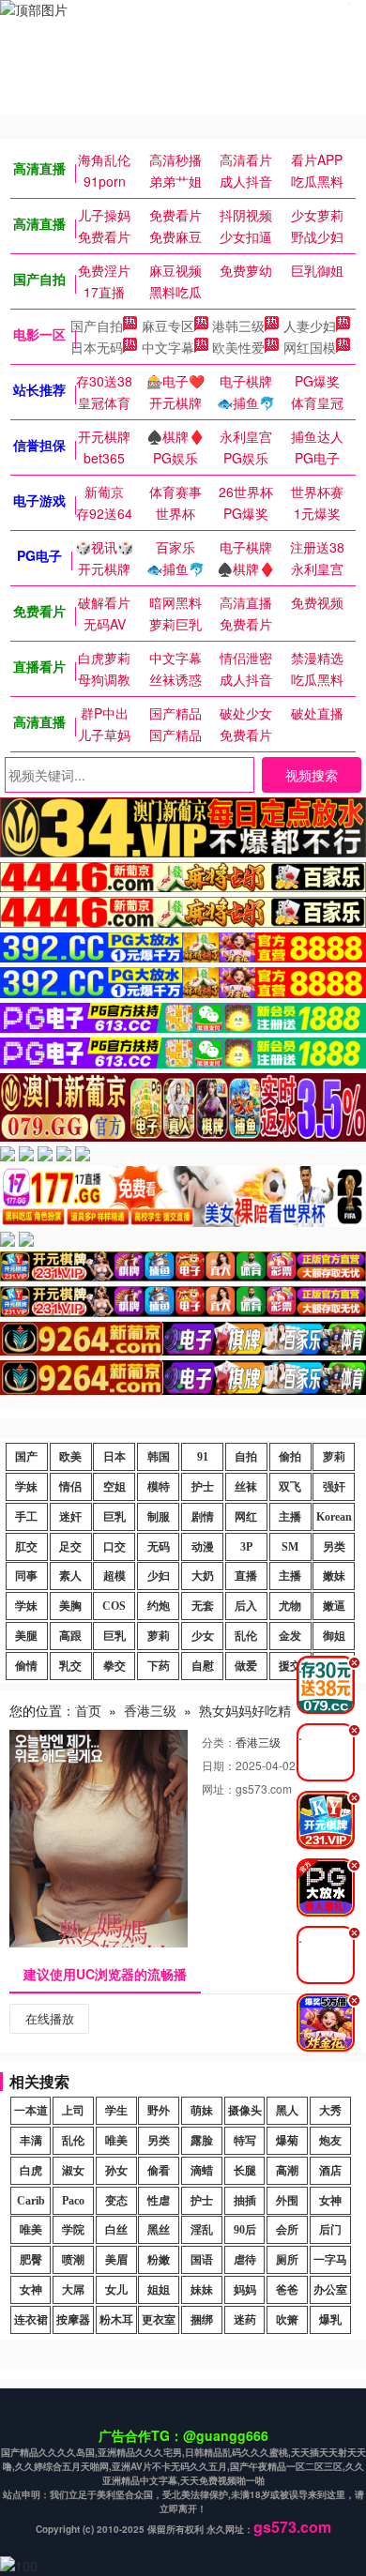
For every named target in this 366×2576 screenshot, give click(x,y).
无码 (159, 1547)
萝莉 (334, 1457)
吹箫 (287, 2320)
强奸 (334, 1487)
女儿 (116, 2290)
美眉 (116, 2260)
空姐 (114, 1487)
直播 (246, 1576)
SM (290, 1547)
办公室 (330, 2290)
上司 (73, 2111)
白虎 (31, 2171)
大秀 (330, 2111)
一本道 (31, 2111)
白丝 (116, 2230)
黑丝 (159, 2230)
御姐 (334, 1636)
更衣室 (159, 2320)
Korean (334, 1517)
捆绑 (202, 2320)
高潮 (287, 2171)
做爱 (246, 1666)
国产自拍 (97, 326)
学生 (116, 2111)
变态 (116, 2201)
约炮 (159, 1606)
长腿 (245, 2171)
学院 (73, 2230)
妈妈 (245, 2290)
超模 (114, 1576)
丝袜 (246, 1487)
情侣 (70, 1487)
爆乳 (330, 2320)
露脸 (202, 2141)
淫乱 (202, 2230)
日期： (219, 1765)
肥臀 (31, 2260)
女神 (330, 2201)
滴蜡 (202, 2171)
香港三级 (150, 1710)
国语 (202, 2260)
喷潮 (73, 2260)
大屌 (73, 2290)
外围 (287, 2201)
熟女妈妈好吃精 (245, 1710)
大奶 (203, 1576)
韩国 (159, 1457)
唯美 (116, 2141)
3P (246, 1547)
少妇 (159, 1576)
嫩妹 (334, 1576)
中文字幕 (168, 347)
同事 (26, 1576)
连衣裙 (31, 2320)
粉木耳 (116, 2320)
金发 (290, 1636)
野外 (159, 2111)
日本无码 (97, 347)
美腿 (26, 1636)
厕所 (287, 2260)
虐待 (245, 2260)
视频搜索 (312, 775)
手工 (26, 1517)
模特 (159, 1487)
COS (114, 1606)
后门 (330, 2230)
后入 (246, 1606)
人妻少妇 (310, 326)
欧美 (70, 1457)
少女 (203, 1636)
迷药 (245, 2320)
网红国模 (310, 347)
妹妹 (202, 2290)
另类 (334, 1547)
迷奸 (70, 1517)
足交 (70, 1547)
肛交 (26, 1547)
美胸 (70, 1606)
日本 (114, 1457)
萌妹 (202, 2111)
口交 (114, 1547)
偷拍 (290, 1457)
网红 (246, 1517)
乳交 (70, 1666)
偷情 (26, 1666)
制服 (159, 1517)
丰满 (31, 2141)
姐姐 (159, 2290)
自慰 (203, 1666)
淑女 (73, 2171)
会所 (287, 2230)
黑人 (287, 2111)
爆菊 (287, 2141)
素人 (70, 1576)
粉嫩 (159, 2260)
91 (203, 1457)
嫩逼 (334, 1606)
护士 (203, 1487)
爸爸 (287, 2290)
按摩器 (73, 2320)
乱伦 (246, 1636)
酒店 (330, 2171)
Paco (73, 2201)
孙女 (116, 2171)
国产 (26, 1457)
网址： (219, 1788)
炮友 (330, 2141)
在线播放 (50, 2018)
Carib (31, 2201)
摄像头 (245, 2111)
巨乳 (114, 1517)
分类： (219, 1742)
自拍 (246, 1457)
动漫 (203, 1547)
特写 (245, 2141)
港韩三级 (238, 326)
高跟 (70, 1636)
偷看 (159, 2171)
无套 (203, 1606)
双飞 (290, 1487)
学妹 (26, 1487)
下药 (159, 1666)
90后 (245, 2230)
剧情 (203, 1517)
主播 (290, 1517)
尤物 (290, 1606)
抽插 (245, 2201)
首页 (88, 1710)
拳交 (114, 1666)
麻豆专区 (168, 326)
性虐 (159, 2201)
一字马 (330, 2260)
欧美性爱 (238, 347)
